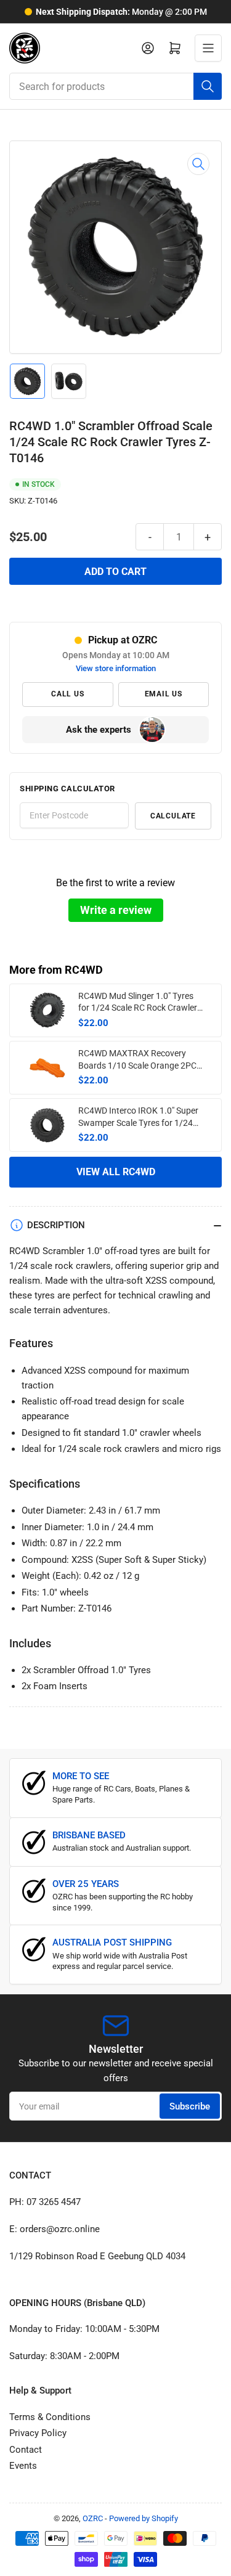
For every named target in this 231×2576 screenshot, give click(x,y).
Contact (26, 2450)
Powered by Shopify (144, 2518)
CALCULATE (173, 816)
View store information (116, 668)
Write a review (116, 910)
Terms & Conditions (50, 2417)
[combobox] (115, 86)
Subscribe (190, 2106)
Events (23, 2466)
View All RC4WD (116, 1172)
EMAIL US (164, 694)
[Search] (208, 86)
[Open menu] (208, 48)
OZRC (93, 2518)
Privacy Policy (38, 2433)
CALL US (68, 694)
